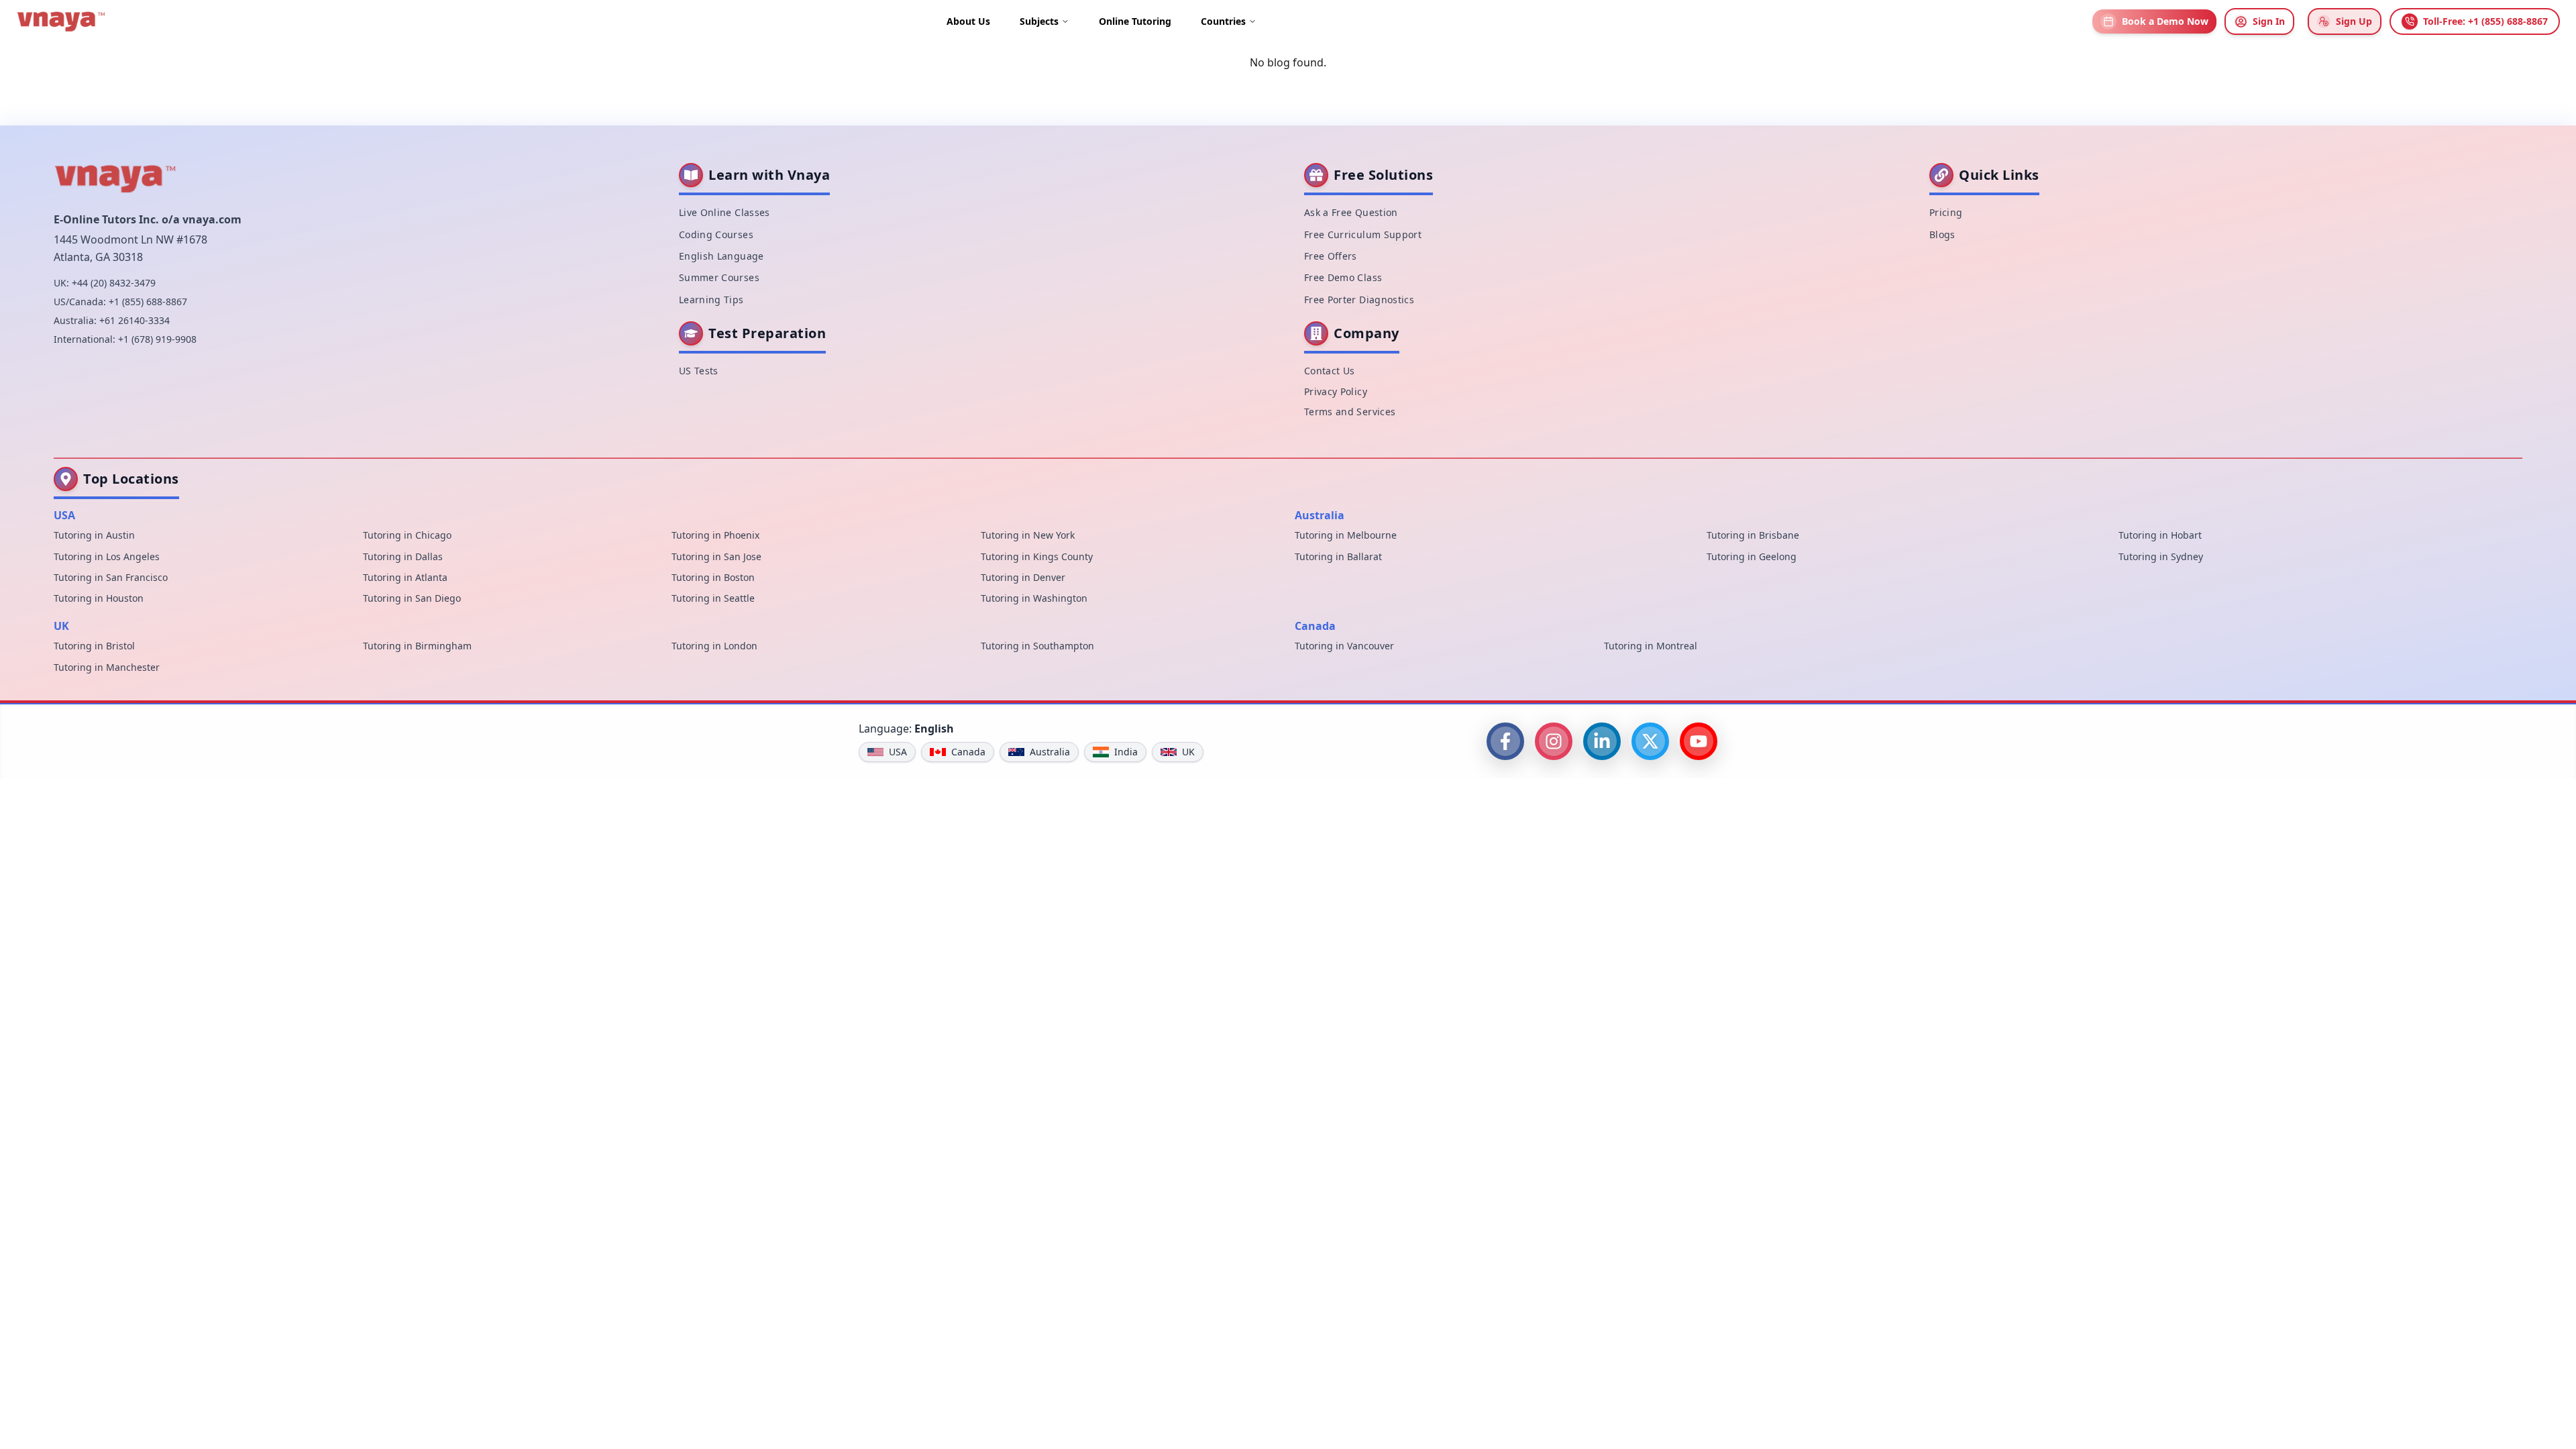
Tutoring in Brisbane (1753, 535)
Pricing (1946, 212)
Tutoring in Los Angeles (107, 556)
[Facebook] (1505, 741)
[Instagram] (1554, 741)
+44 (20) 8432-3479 (114, 283)
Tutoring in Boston (713, 577)
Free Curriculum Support (1363, 234)
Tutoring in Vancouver (1344, 646)
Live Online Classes (724, 212)
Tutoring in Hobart (2160, 535)
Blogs (1942, 234)
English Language (721, 256)
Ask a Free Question (1351, 212)
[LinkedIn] (1602, 741)
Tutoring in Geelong (1752, 556)
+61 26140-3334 (135, 320)
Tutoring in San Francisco (111, 577)
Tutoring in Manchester (107, 667)
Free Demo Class (1343, 277)
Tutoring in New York (1028, 535)
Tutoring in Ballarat (1338, 556)
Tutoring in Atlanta (405, 577)
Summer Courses (719, 277)
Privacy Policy (1336, 391)
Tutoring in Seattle (713, 598)
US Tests (699, 371)
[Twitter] (1650, 741)
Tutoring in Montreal (1651, 646)
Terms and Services (1350, 412)
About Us (968, 21)
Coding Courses (716, 234)
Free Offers (1331, 256)
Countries (1223, 21)
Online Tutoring (1135, 21)
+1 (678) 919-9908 (157, 339)
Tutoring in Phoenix (715, 535)
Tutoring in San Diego (412, 598)
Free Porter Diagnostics (1359, 300)
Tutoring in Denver (1023, 577)
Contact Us (1330, 371)
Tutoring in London (714, 646)
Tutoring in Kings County (1037, 556)
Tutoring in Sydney (2161, 556)
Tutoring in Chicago (407, 535)
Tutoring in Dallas (403, 556)
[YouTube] (1699, 741)
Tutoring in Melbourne (1346, 535)
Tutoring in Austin (94, 535)
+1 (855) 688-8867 (148, 302)
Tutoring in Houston (99, 598)
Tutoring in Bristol (94, 646)
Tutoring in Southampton (1037, 646)
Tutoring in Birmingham (417, 646)
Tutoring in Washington (1034, 598)
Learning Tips (711, 300)
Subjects (1039, 21)
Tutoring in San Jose (716, 556)
